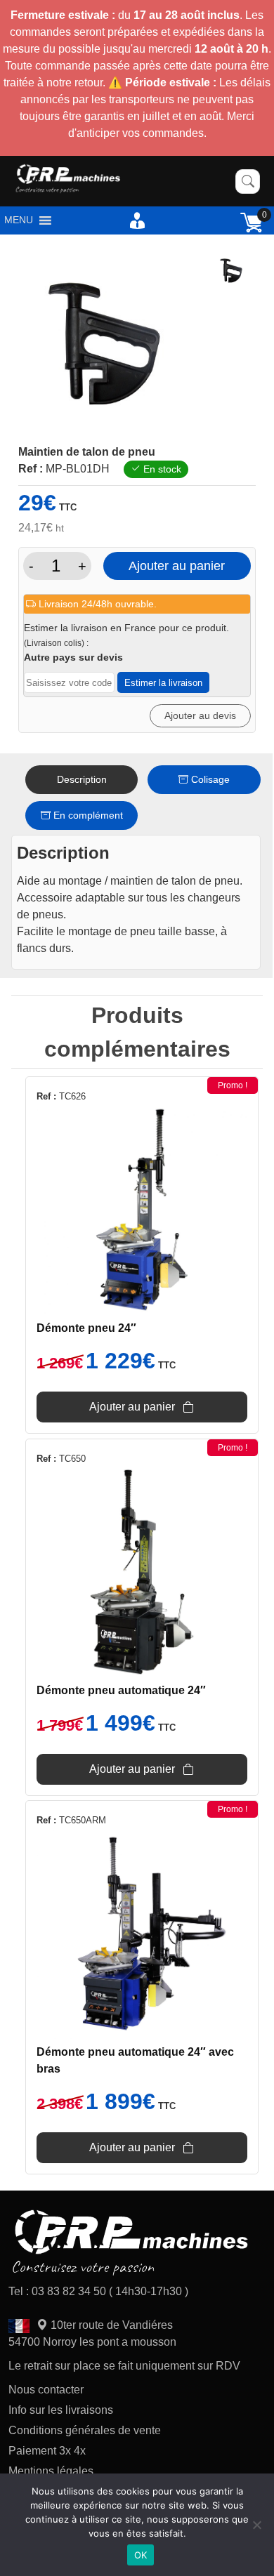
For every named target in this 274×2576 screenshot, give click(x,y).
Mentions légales (51, 2471)
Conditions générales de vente (85, 2430)
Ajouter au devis (200, 715)
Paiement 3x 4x (47, 2451)
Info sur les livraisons (61, 2410)
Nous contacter (46, 2390)
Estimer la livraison (163, 683)
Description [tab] (82, 779)
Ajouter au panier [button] (132, 1407)
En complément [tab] (87, 815)
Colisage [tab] (209, 779)
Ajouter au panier (177, 566)
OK (141, 2555)
